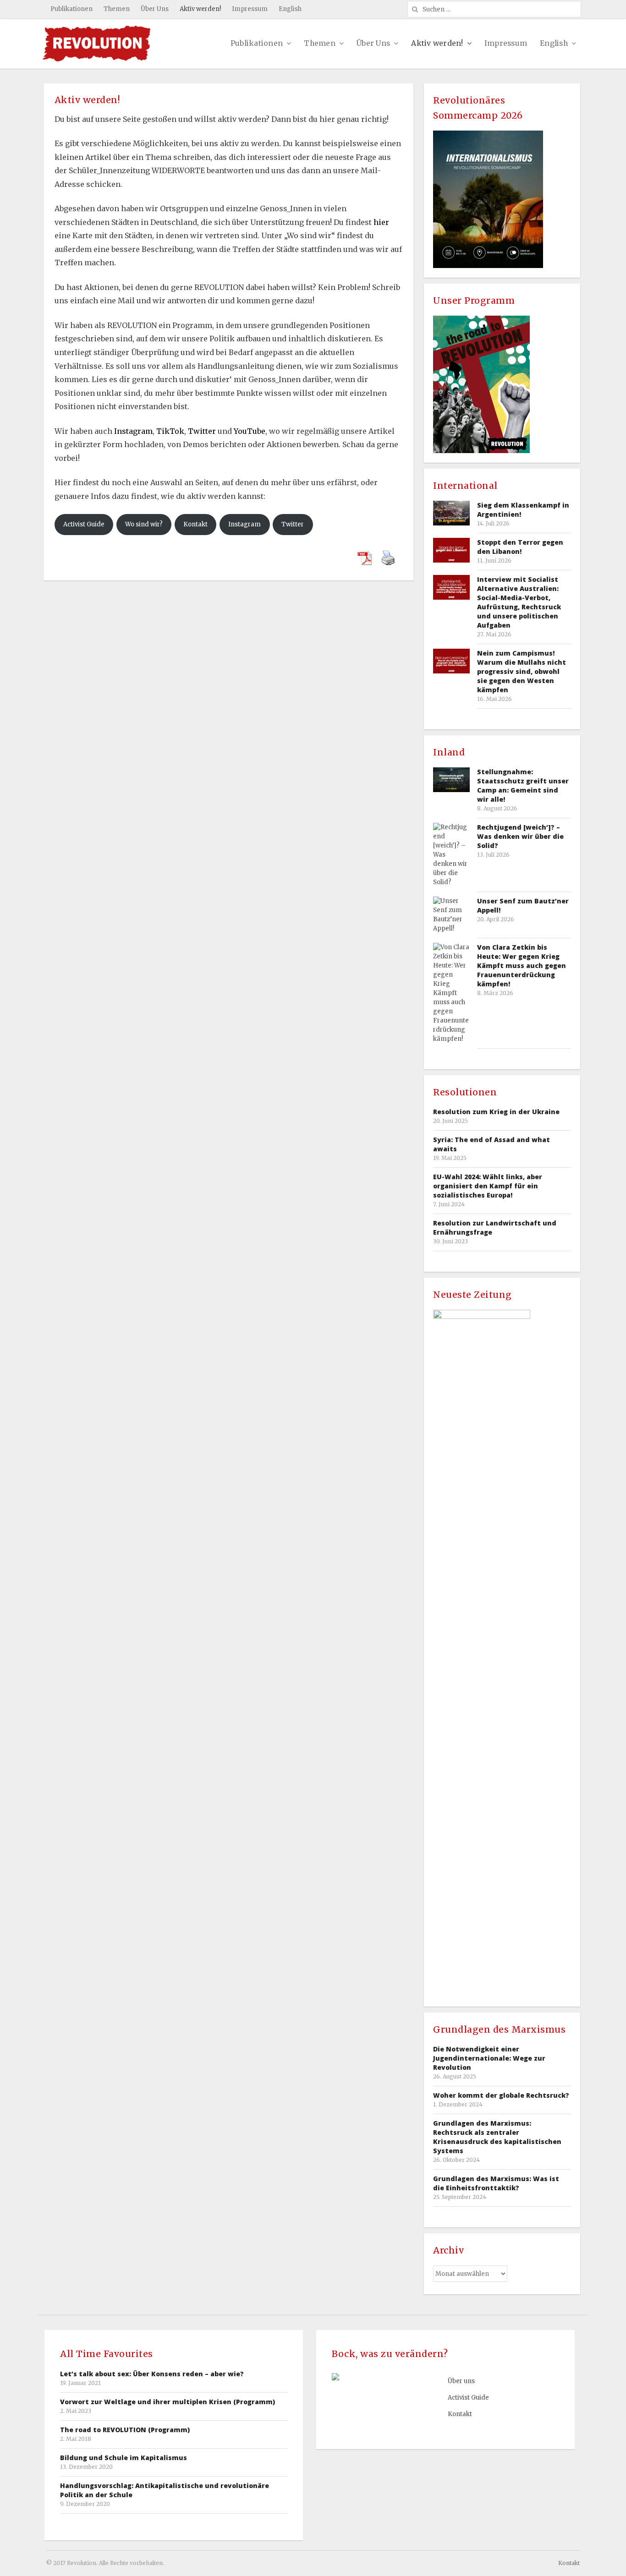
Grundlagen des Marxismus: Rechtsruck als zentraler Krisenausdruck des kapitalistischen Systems (497, 2137)
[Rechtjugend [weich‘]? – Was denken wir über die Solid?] (451, 855)
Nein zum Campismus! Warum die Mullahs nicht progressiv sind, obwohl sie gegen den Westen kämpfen (522, 671)
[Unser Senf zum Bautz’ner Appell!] (451, 915)
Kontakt (195, 524)
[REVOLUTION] (97, 44)
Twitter (202, 431)
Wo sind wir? (144, 524)
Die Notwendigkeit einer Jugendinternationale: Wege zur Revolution (489, 2058)
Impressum (250, 9)
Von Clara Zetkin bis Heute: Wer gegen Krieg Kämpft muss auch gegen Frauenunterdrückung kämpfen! (522, 965)
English (290, 9)
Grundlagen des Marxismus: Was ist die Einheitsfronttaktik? (496, 2183)
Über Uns (155, 9)
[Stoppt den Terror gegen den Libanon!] (451, 550)
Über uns (461, 2381)
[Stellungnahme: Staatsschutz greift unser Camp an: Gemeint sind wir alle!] (451, 779)
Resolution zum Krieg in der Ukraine (496, 1112)
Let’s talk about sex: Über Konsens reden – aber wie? (152, 2374)
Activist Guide (84, 524)
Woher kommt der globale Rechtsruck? (501, 2095)
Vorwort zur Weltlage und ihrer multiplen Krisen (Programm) (167, 2402)
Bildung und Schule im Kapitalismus (124, 2458)
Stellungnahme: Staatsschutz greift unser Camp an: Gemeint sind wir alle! (523, 785)
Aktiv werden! (200, 9)
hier (381, 222)
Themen (117, 9)
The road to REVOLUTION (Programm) (125, 2430)
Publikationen (71, 9)
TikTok (170, 431)
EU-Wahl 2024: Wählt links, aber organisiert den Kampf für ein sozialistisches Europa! (488, 1186)
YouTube (250, 431)
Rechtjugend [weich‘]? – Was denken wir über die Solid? (520, 836)
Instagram (133, 431)
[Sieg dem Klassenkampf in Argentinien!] (451, 513)
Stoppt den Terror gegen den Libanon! (520, 547)
